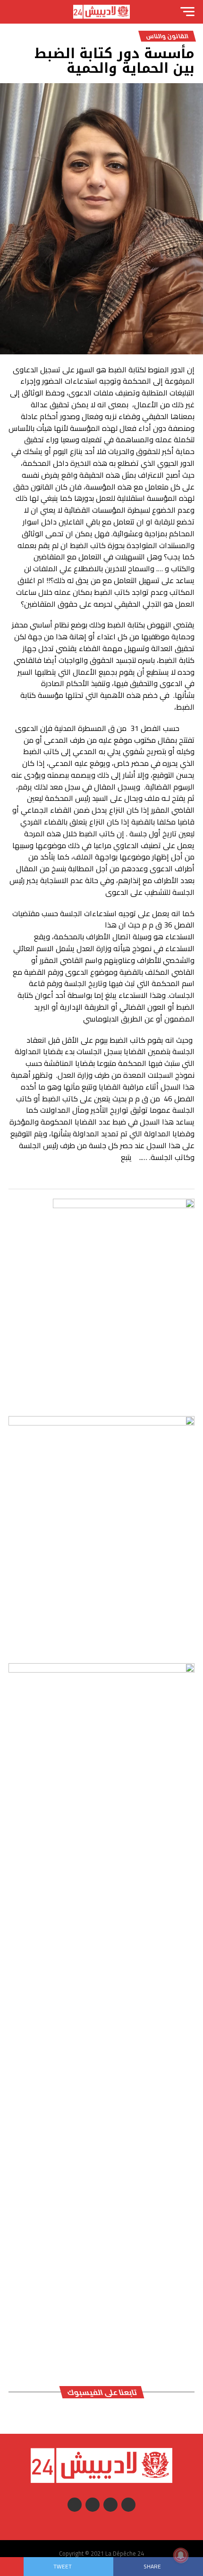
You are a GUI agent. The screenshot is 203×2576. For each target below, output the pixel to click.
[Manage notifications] (181, 2555)
